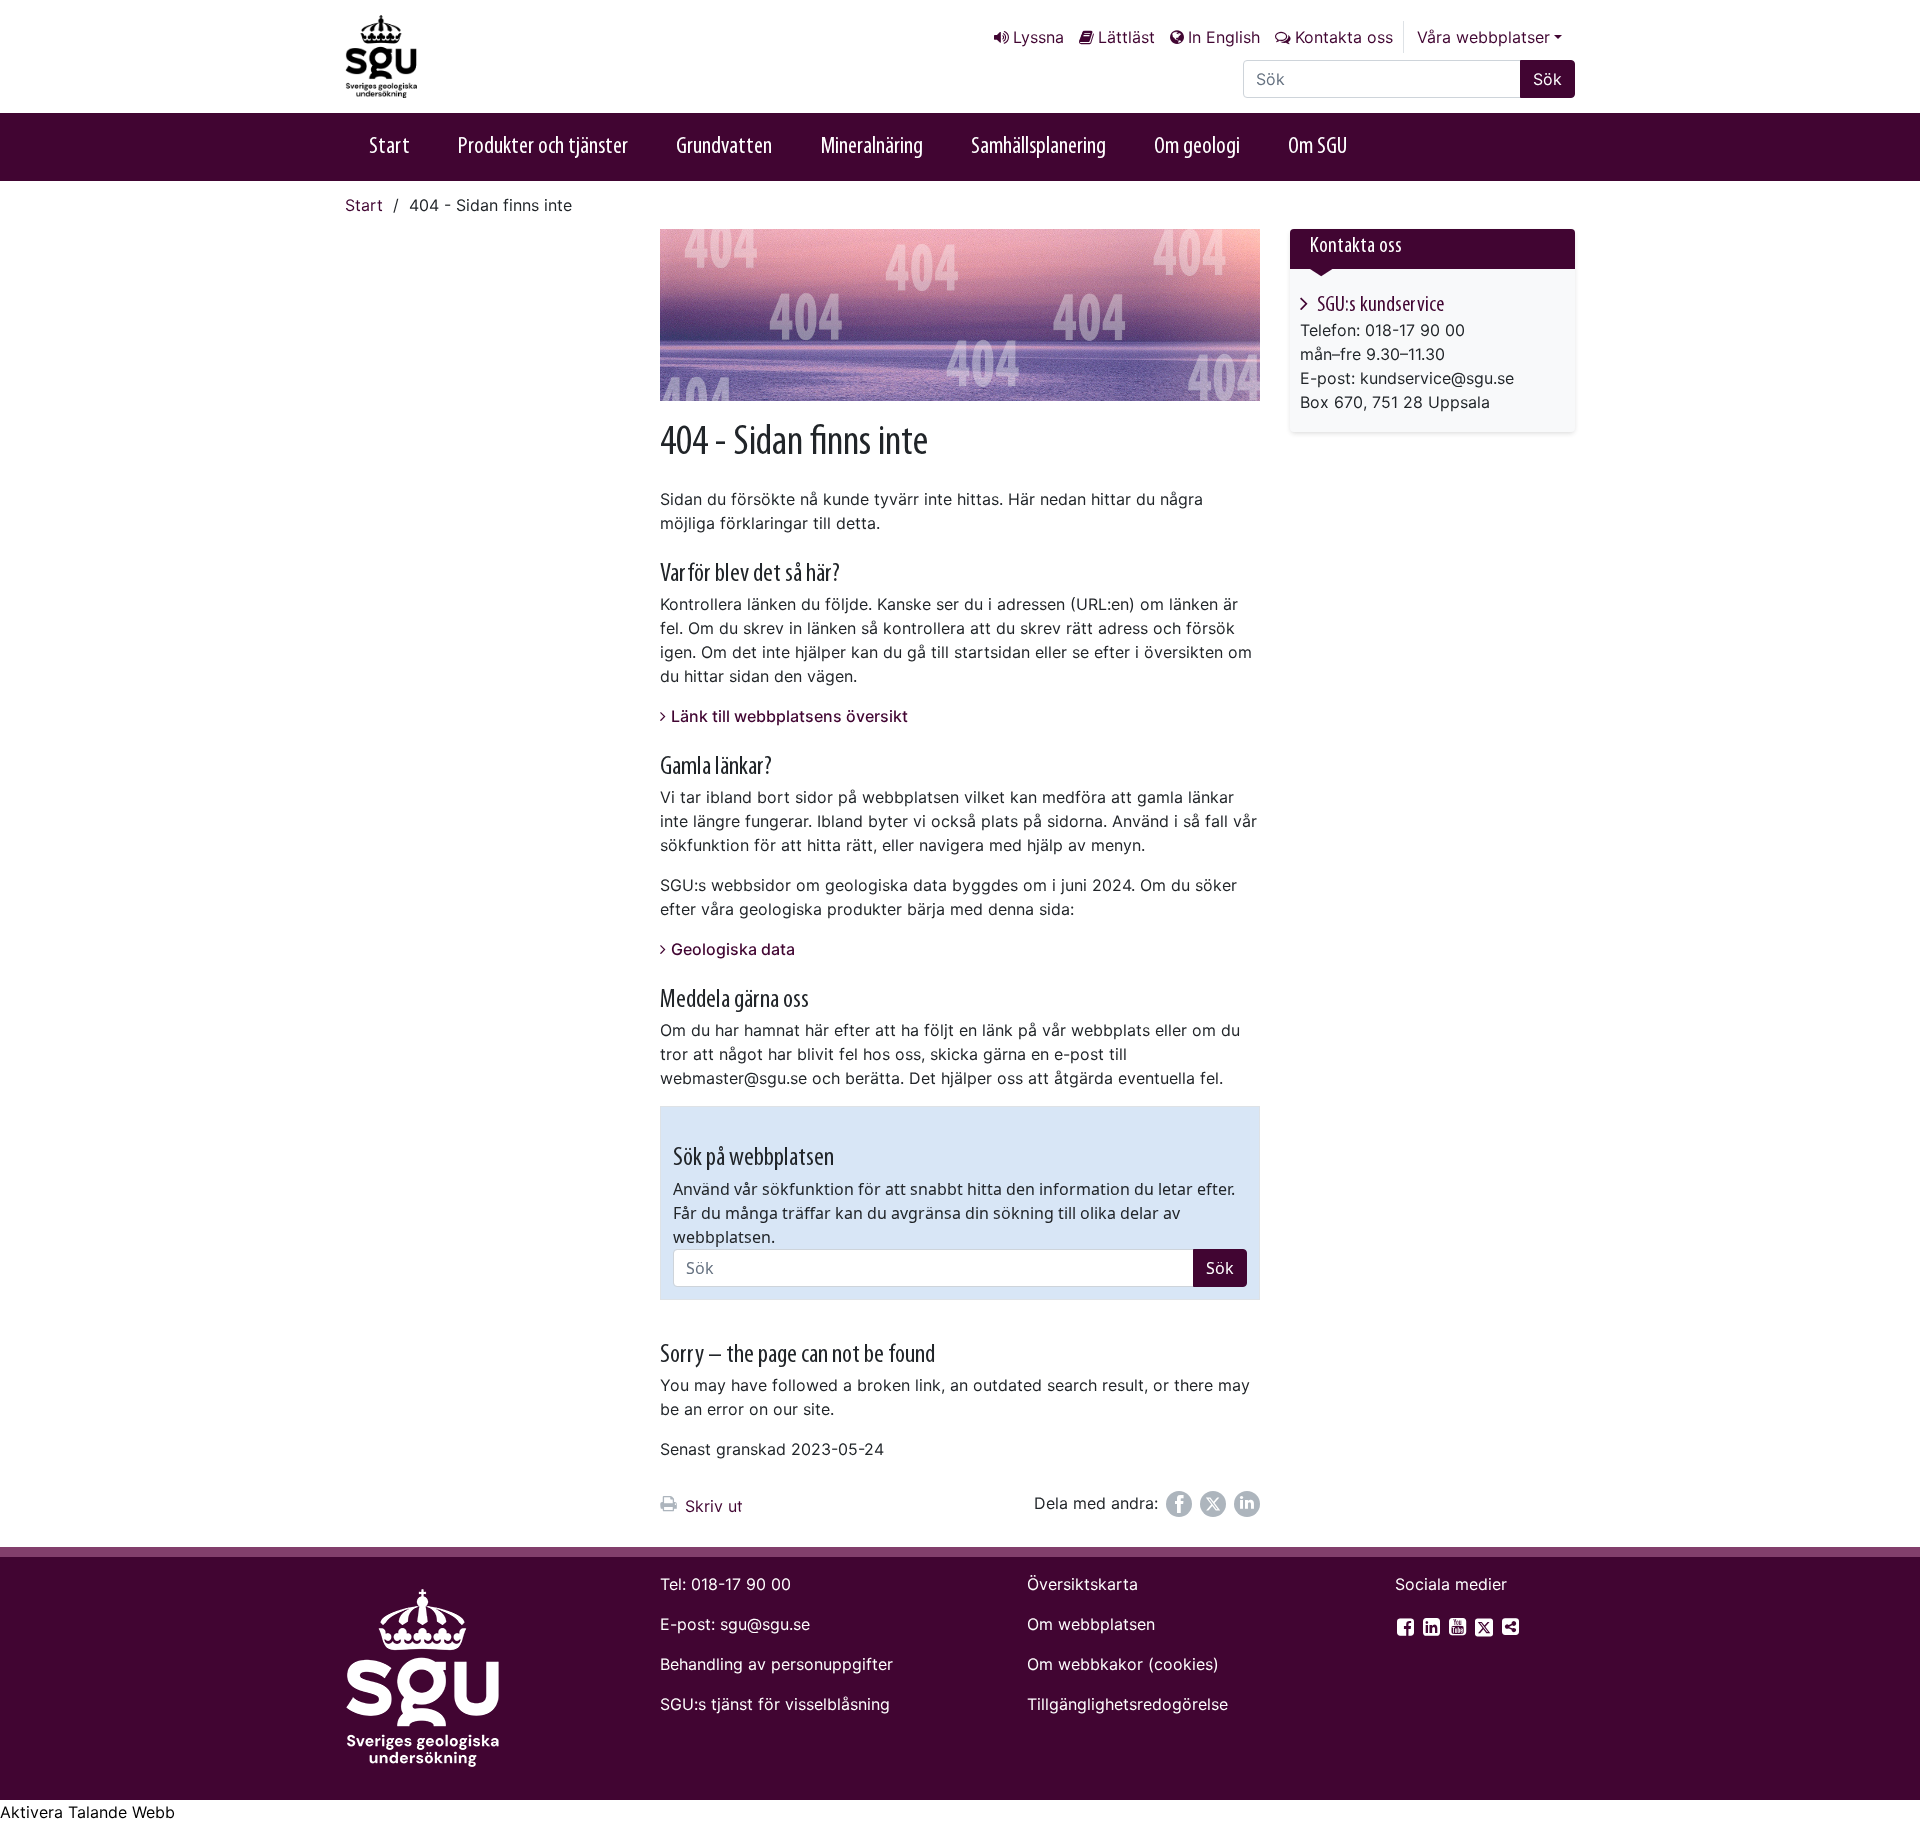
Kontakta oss (1344, 37)
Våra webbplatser (1483, 37)
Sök (1547, 79)
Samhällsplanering (1038, 147)
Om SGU (1317, 147)
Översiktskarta (1082, 1584)
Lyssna (1038, 37)
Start (389, 147)
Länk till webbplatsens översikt (789, 716)
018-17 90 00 (741, 1584)
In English (1224, 37)
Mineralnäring (871, 147)
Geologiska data (733, 949)
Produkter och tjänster (543, 147)
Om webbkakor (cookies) (1123, 1664)
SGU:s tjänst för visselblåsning (775, 1704)
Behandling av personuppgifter (776, 1664)
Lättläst (1126, 37)
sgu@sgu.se (765, 1624)
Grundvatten (724, 147)
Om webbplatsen (1091, 1624)
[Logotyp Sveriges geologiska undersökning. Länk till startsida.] (445, 56)
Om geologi (1197, 147)
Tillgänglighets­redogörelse (1127, 1704)
